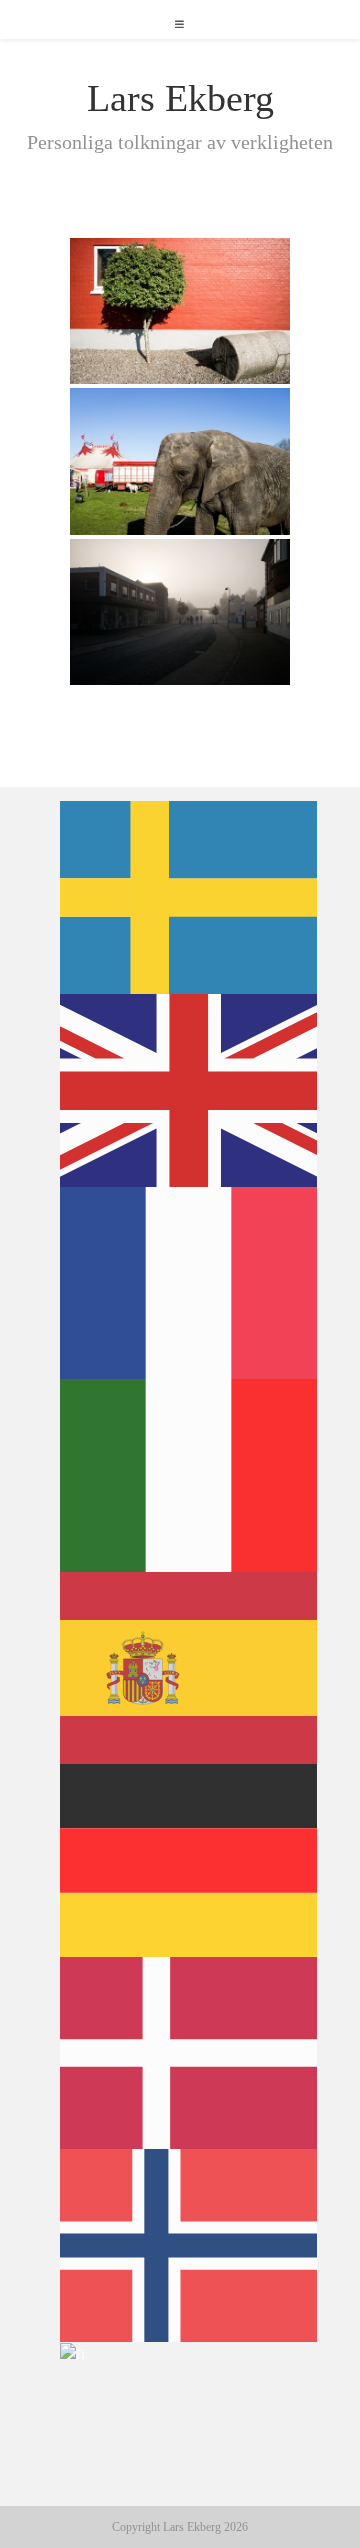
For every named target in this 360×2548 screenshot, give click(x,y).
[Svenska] (189, 896)
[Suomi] (73, 2353)
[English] (189, 1089)
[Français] (189, 1281)
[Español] (189, 1666)
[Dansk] (189, 2051)
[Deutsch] (189, 1859)
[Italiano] (189, 1474)
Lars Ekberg (180, 98)
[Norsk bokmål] (189, 2244)
